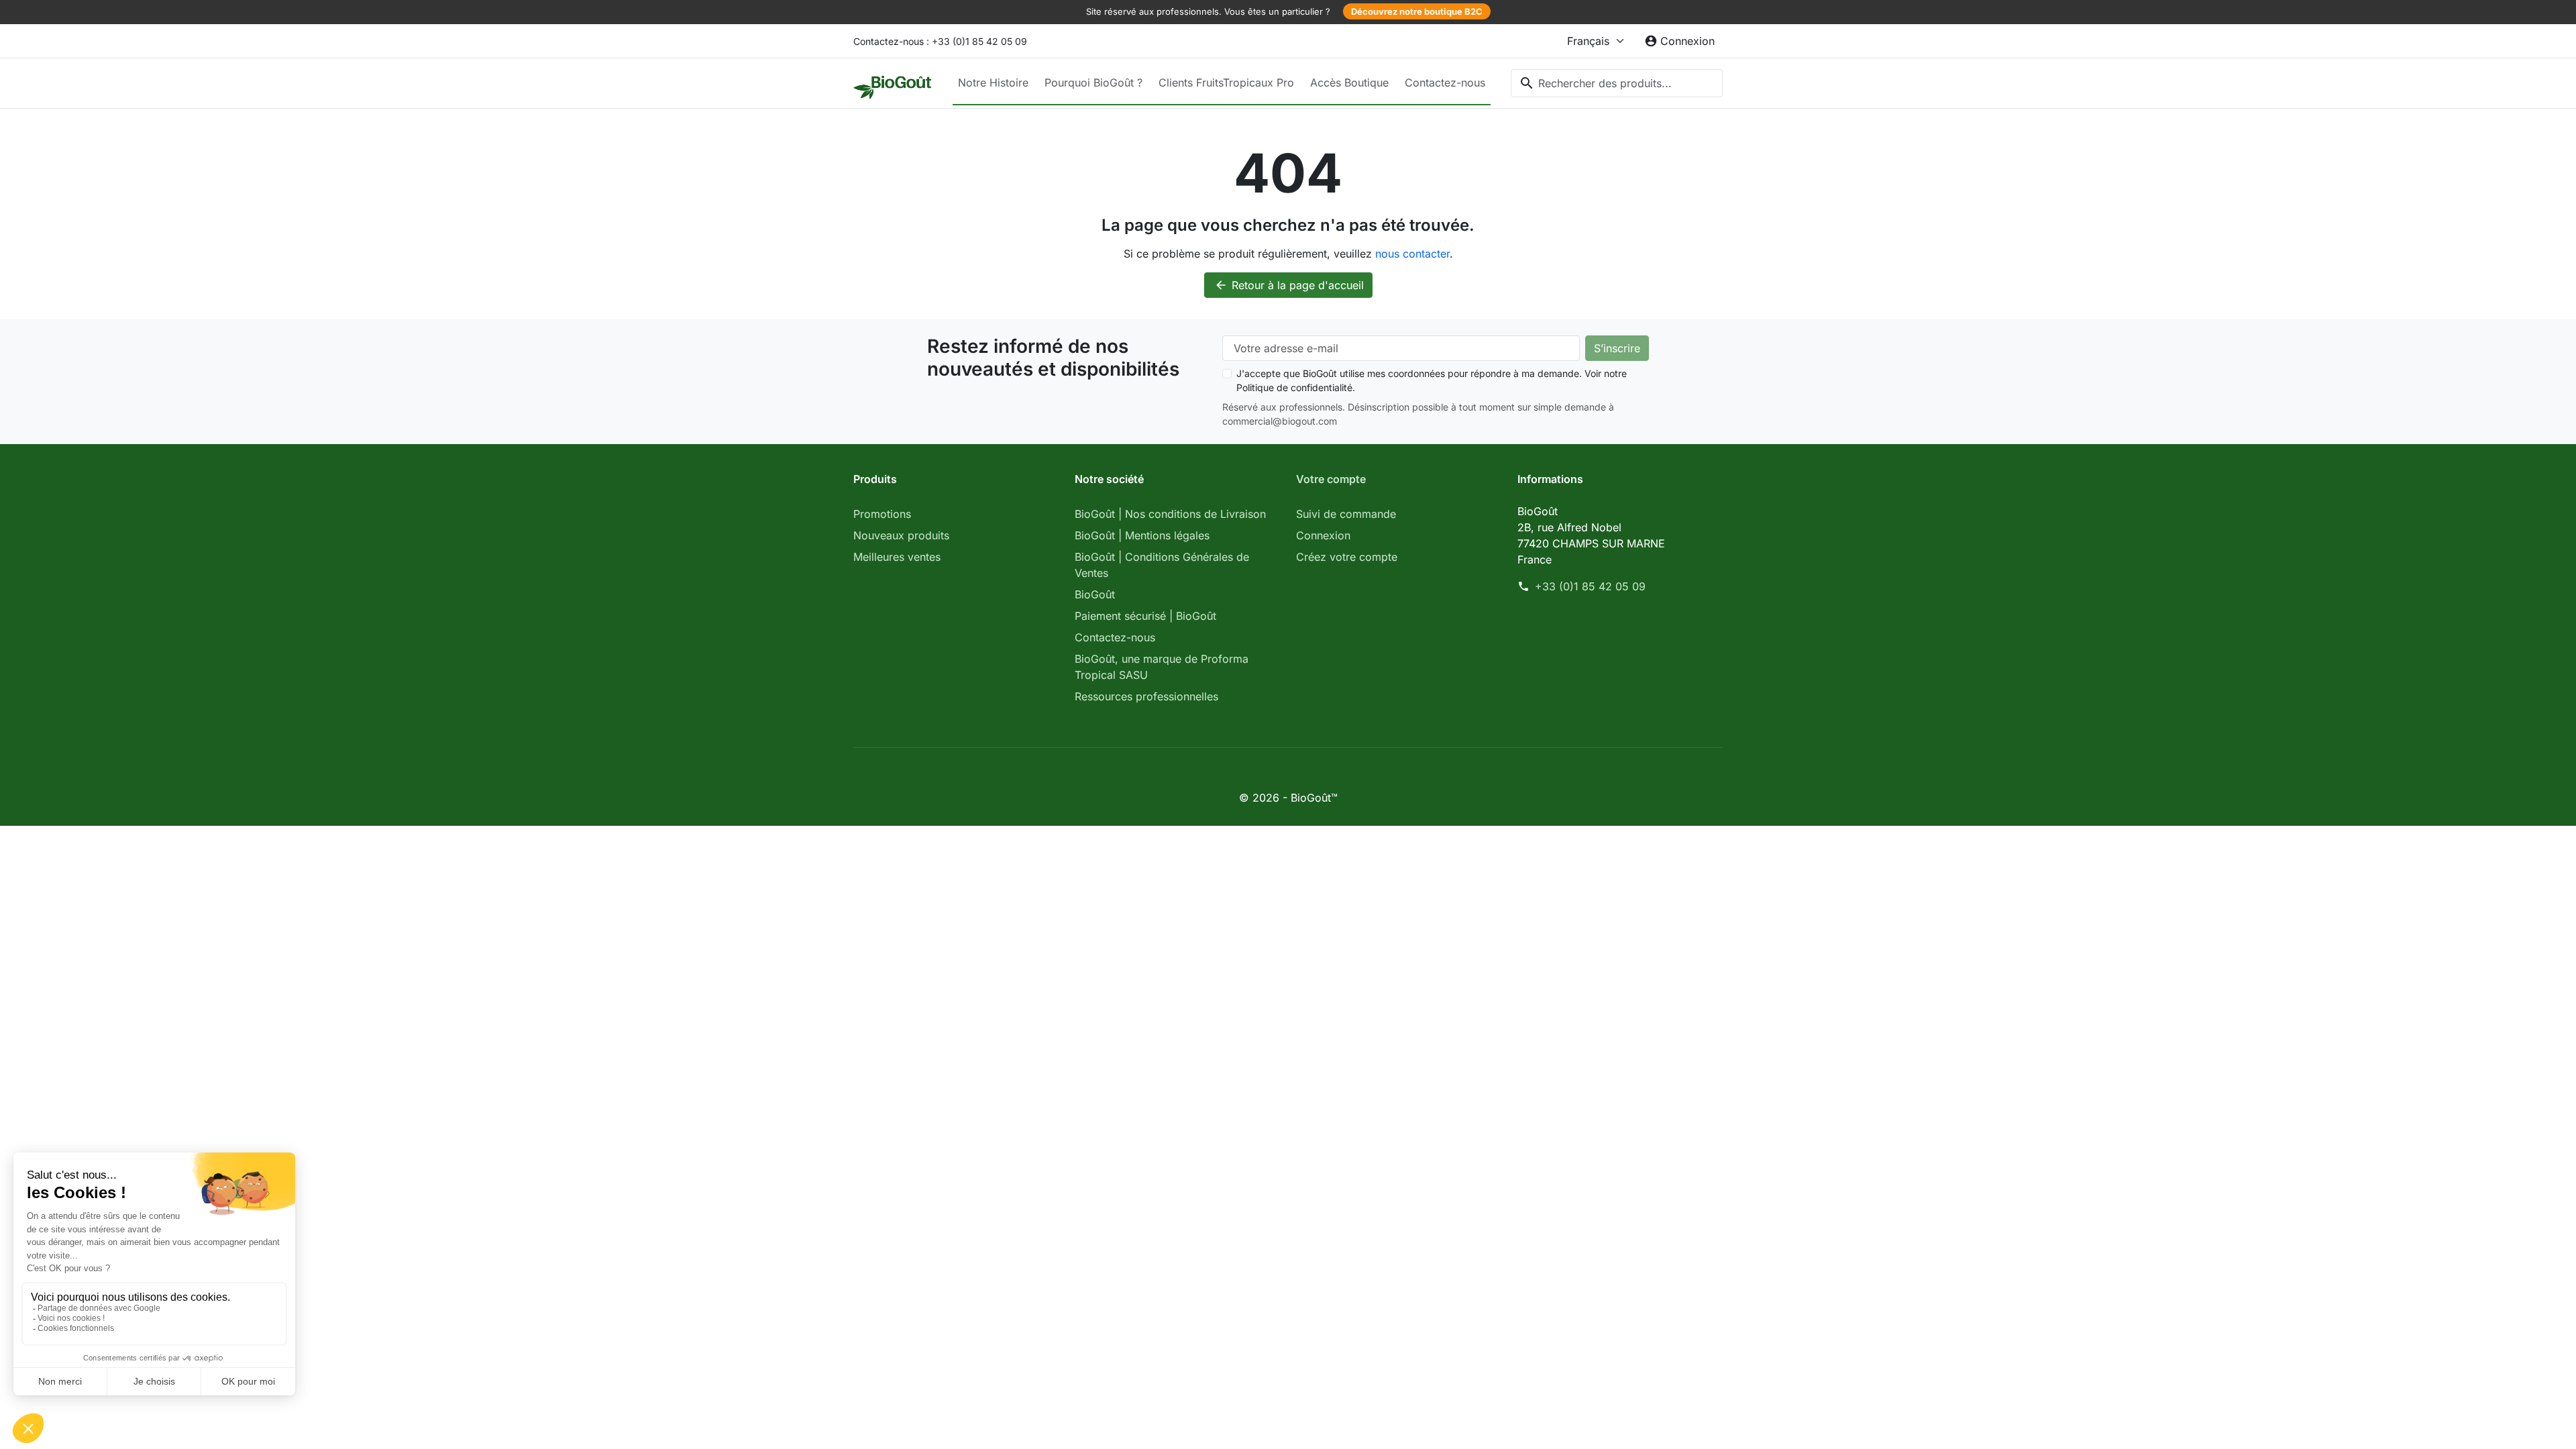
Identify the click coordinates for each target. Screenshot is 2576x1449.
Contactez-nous (1445, 83)
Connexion (1323, 535)
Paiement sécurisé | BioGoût (1145, 616)
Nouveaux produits (901, 535)
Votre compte (1331, 479)
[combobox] (1617, 83)
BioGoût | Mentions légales (1142, 535)
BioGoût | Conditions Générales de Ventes (1162, 565)
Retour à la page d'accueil (1289, 285)
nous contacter (1412, 254)
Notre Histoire (993, 83)
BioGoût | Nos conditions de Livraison (1170, 514)
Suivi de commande (1346, 514)
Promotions (882, 514)
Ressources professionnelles (1146, 696)
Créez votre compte (1347, 557)
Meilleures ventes (897, 557)
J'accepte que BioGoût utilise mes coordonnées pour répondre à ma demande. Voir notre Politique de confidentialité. (1432, 380)
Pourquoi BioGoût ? (1093, 83)
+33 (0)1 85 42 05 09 (1590, 586)
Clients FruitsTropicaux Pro (1226, 83)
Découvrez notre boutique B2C (1417, 11)
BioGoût (1095, 594)
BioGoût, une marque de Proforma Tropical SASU (1162, 667)
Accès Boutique (1349, 83)
